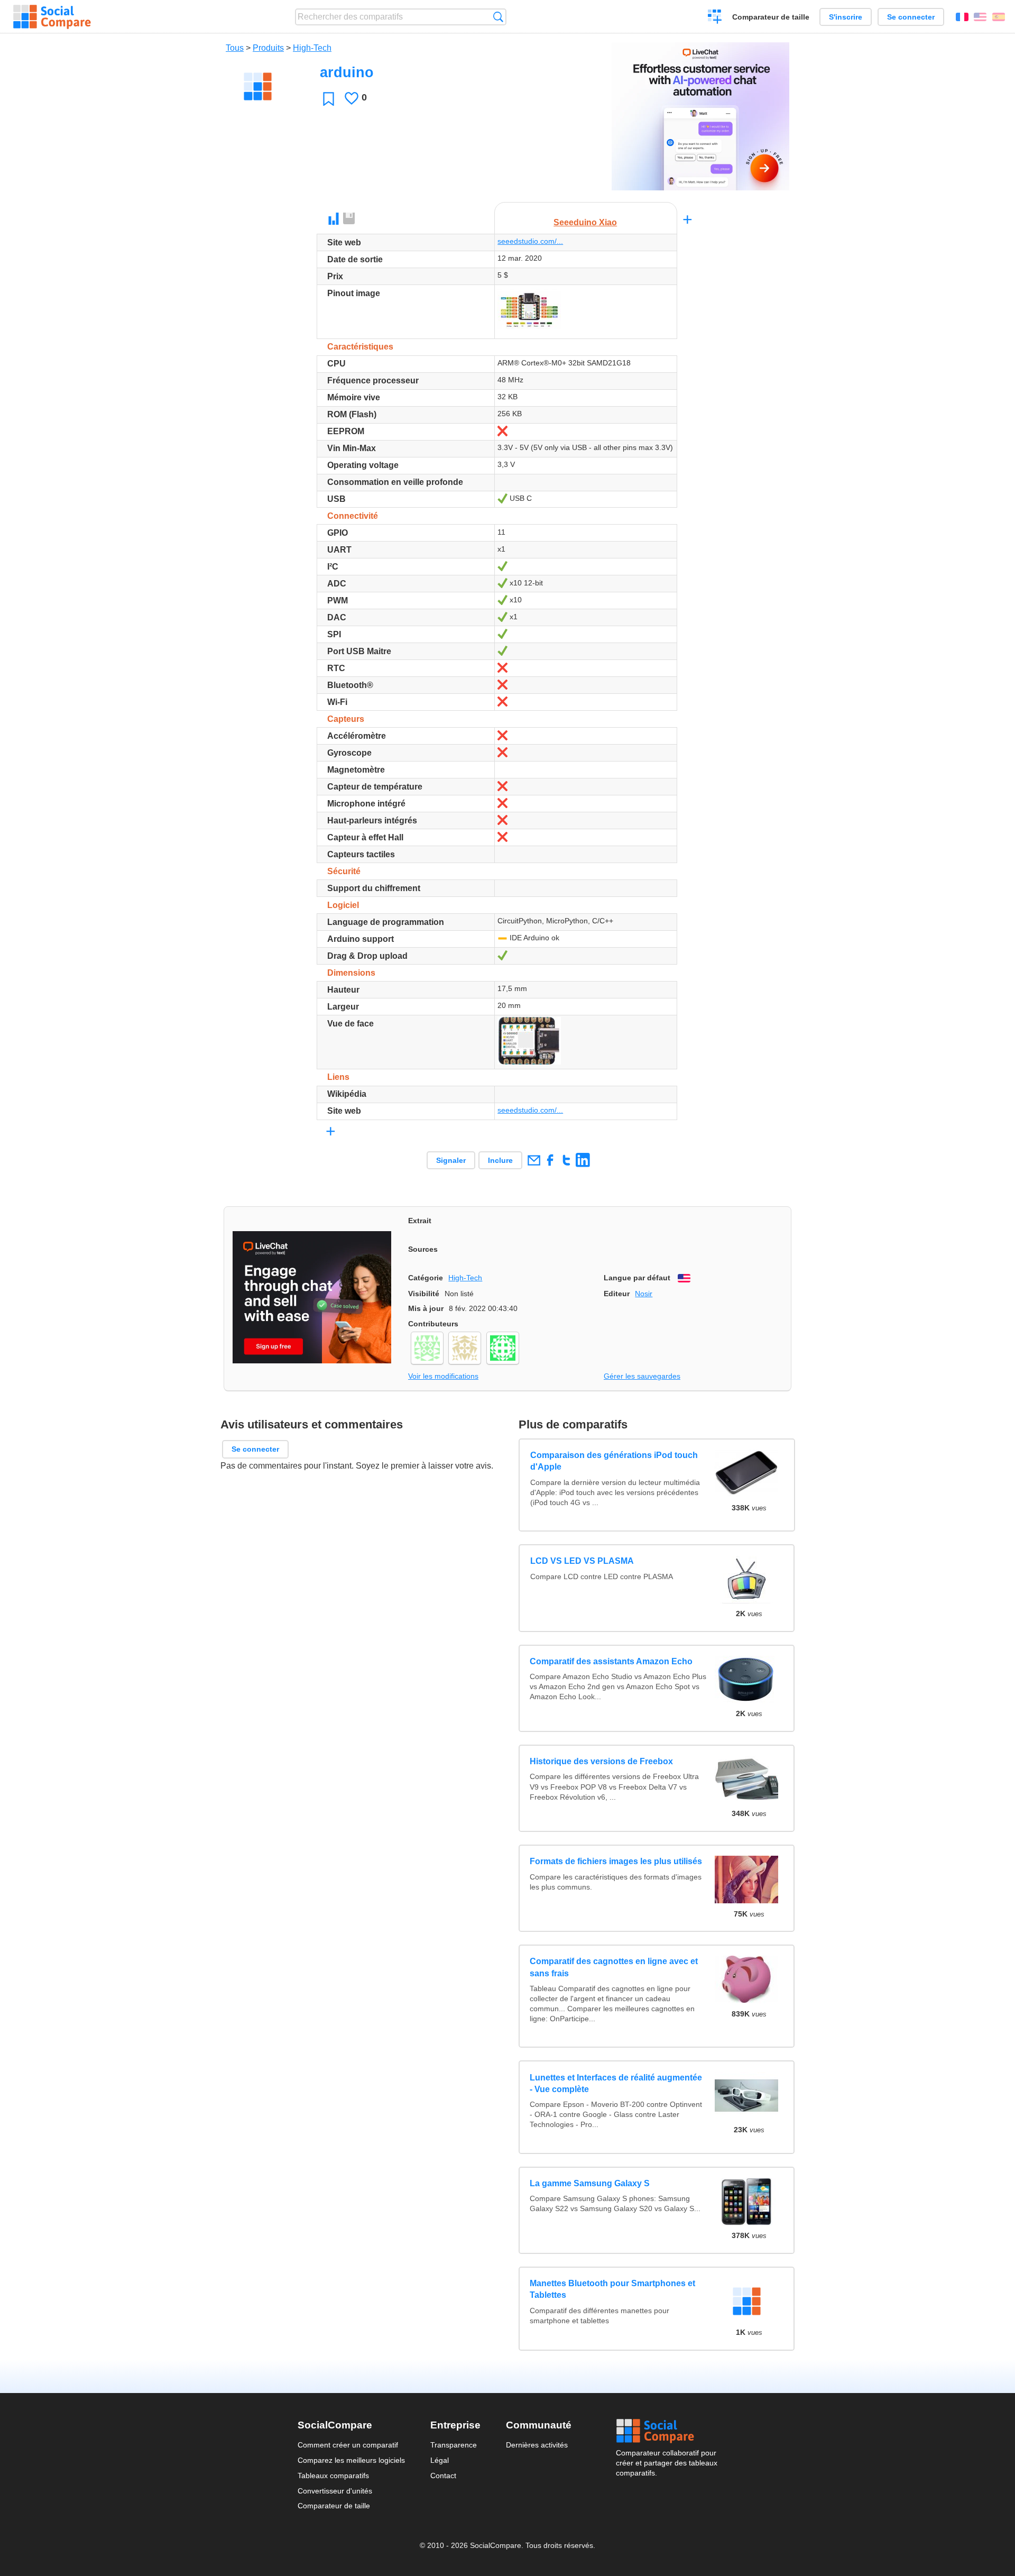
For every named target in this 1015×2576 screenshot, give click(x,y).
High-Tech (312, 48)
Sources (423, 1249)
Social (667, 2431)
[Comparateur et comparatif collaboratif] (52, 17)
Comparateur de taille (771, 17)
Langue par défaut (637, 1278)
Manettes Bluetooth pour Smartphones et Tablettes (612, 2289)
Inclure (500, 1160)
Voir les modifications (443, 1376)
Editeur (617, 1294)
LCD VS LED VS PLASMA (582, 1561)
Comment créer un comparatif (348, 2445)
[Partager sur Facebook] (550, 1160)
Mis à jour (426, 1308)
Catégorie (426, 1278)
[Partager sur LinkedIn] (583, 1160)
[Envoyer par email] (534, 1160)
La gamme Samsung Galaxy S (590, 2183)
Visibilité (424, 1294)
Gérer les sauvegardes (642, 1376)
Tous (235, 48)
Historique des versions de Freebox (601, 1761)
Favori (329, 99)
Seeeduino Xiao (585, 222)
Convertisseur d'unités (335, 2491)
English (980, 17)
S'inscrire (846, 17)
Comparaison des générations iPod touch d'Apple (613, 1461)
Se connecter (911, 17)
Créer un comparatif (715, 18)
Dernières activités (537, 2445)
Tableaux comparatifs (333, 2476)
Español (999, 17)
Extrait (420, 1221)
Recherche (498, 17)
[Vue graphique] (334, 219)
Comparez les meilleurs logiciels (351, 2460)
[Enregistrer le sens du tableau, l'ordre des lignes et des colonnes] (349, 219)
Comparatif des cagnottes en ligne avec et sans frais (614, 1967)
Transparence (454, 2445)
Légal (440, 2460)
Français (962, 17)
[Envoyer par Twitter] (566, 1160)
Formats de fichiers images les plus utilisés (616, 1861)
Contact (443, 2476)
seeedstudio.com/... (530, 241)
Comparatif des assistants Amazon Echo (611, 1661)
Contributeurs (433, 1324)
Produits (268, 48)
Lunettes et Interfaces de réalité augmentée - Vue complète (616, 2083)
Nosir (644, 1294)
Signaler (451, 1160)
